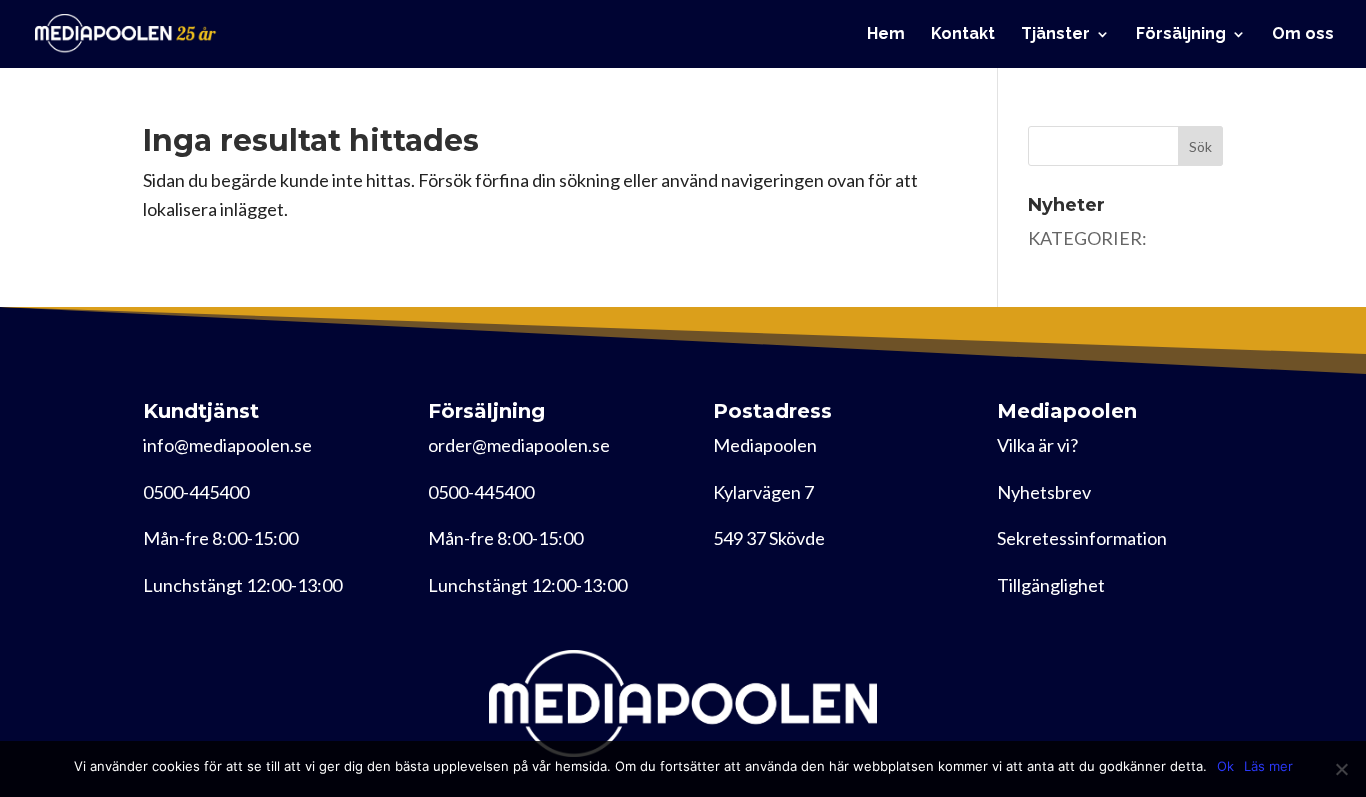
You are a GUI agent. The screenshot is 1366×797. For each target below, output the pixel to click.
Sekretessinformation (1082, 538)
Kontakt (963, 35)
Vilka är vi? (1037, 445)
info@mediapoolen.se (227, 445)
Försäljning (1181, 35)
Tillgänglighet (1051, 585)
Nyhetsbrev (1044, 492)
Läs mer (1268, 766)
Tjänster (1055, 35)
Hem (886, 35)
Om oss (1303, 35)
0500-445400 (196, 492)
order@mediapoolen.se (519, 445)
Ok (1225, 766)
